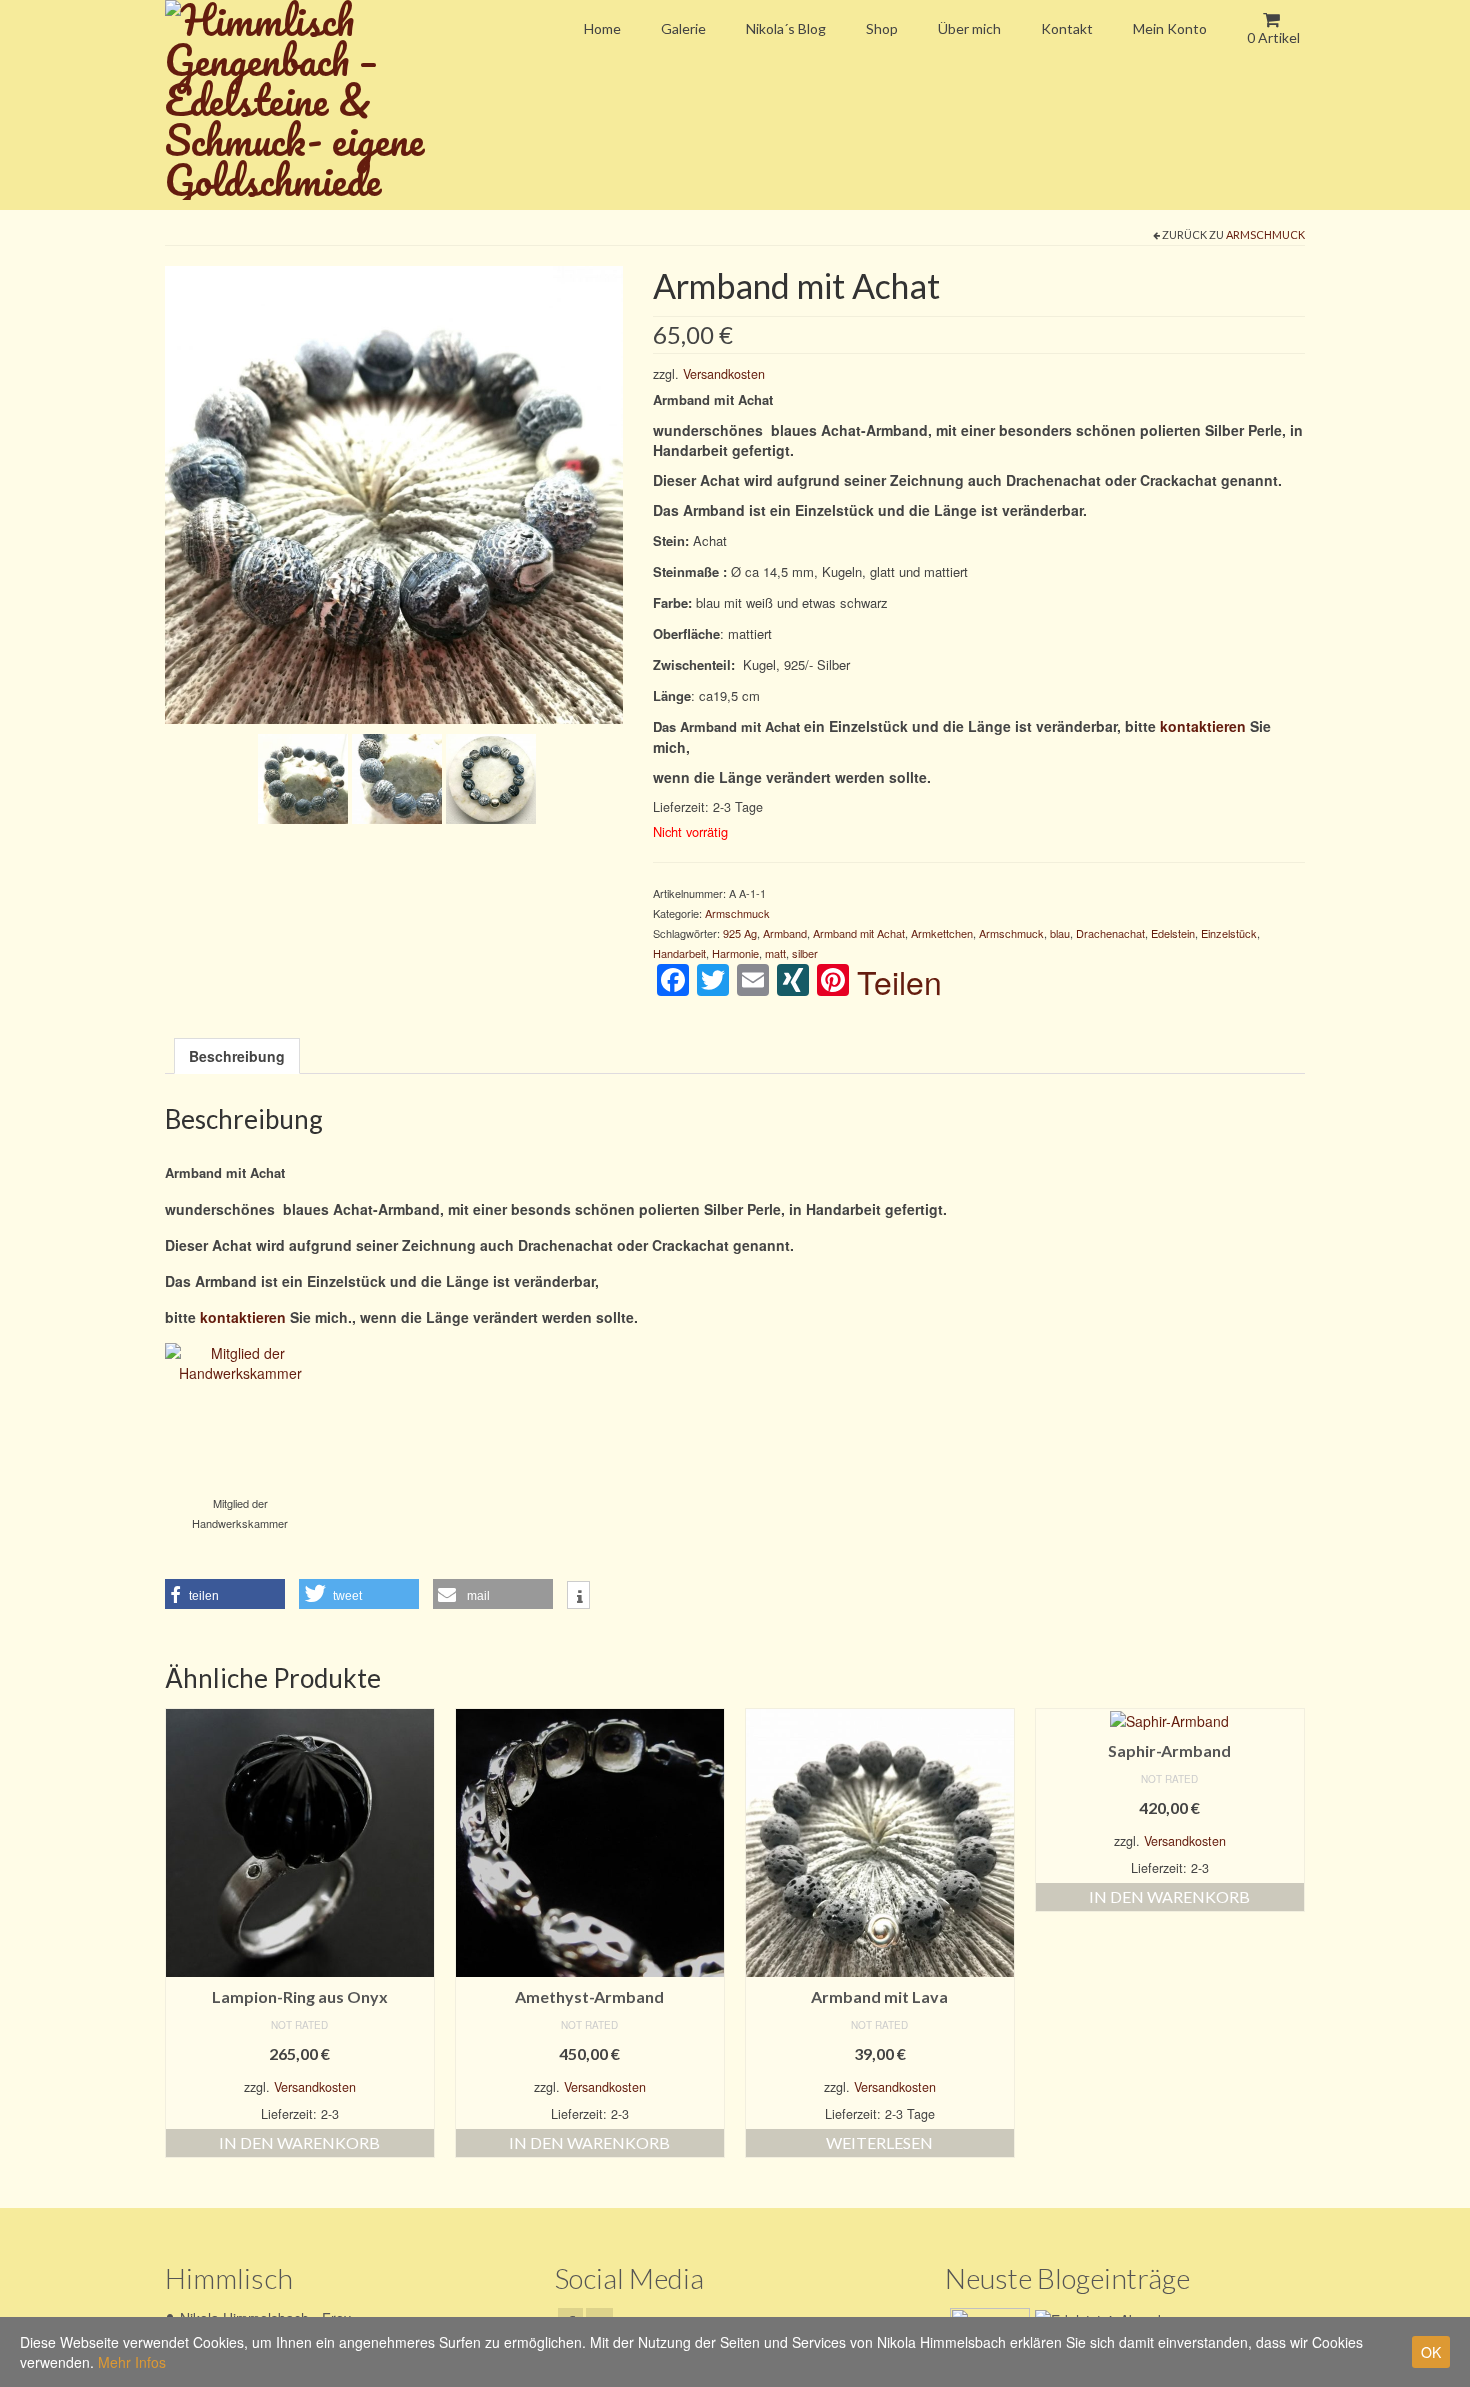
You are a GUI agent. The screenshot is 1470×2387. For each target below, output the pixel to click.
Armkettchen (942, 933)
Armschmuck (1265, 234)
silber (805, 953)
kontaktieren (1203, 726)
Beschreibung (237, 1056)
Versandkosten (724, 374)
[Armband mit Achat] (394, 492)
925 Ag (740, 933)
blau (1060, 933)
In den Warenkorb (299, 2142)
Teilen (899, 981)
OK (1431, 2352)
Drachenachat (1110, 933)
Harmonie (735, 953)
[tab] (237, 1056)
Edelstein (1173, 933)
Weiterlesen (879, 2142)
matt (775, 953)
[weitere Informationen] (578, 1597)
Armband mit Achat (859, 933)
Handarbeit (679, 953)
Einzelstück (1229, 933)
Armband (785, 933)
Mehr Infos (132, 2362)
